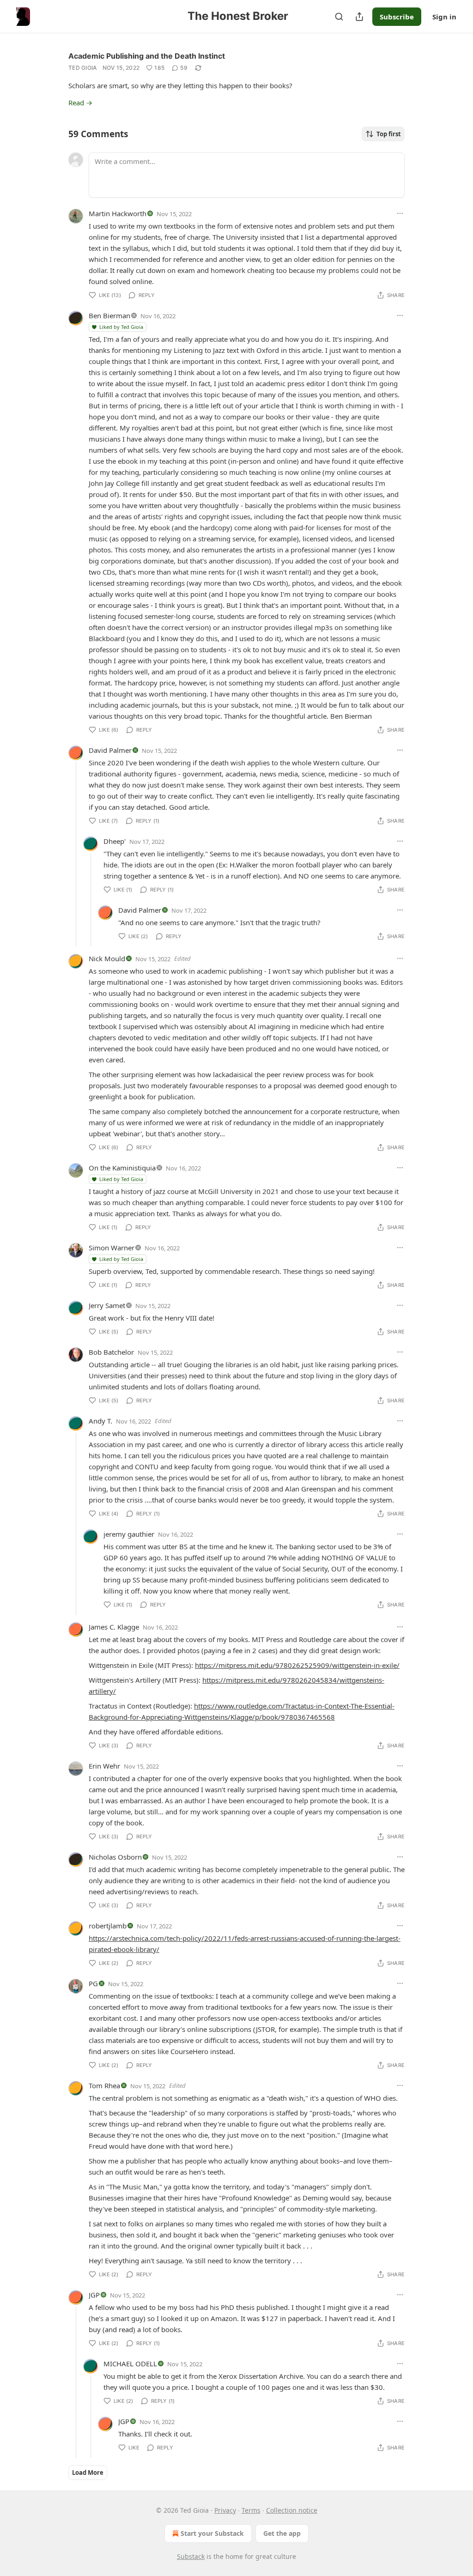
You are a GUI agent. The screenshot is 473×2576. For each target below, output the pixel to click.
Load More (88, 2473)
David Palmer (110, 750)
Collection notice (292, 2510)
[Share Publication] (359, 17)
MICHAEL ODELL (130, 2364)
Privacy (225, 2510)
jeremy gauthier (129, 1534)
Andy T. (100, 1421)
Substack (191, 2556)
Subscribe (397, 17)
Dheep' (115, 841)
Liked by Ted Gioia (121, 327)
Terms (251, 2510)
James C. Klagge (114, 1627)
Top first (389, 134)
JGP (94, 2295)
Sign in (444, 17)
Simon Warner (112, 1248)
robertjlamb (108, 1926)
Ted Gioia (83, 68)
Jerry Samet (107, 1305)
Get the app (282, 2533)
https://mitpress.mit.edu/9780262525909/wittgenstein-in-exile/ (297, 1665)
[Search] (339, 17)
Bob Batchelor (111, 1352)
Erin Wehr (104, 1766)
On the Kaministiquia (122, 1168)
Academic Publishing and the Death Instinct (147, 56)
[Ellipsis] (400, 213)
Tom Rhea (104, 2085)
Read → (80, 103)
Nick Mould (107, 958)
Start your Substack (212, 2533)
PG (93, 1983)
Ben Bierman (109, 315)
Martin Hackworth (118, 213)
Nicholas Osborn (115, 1857)
